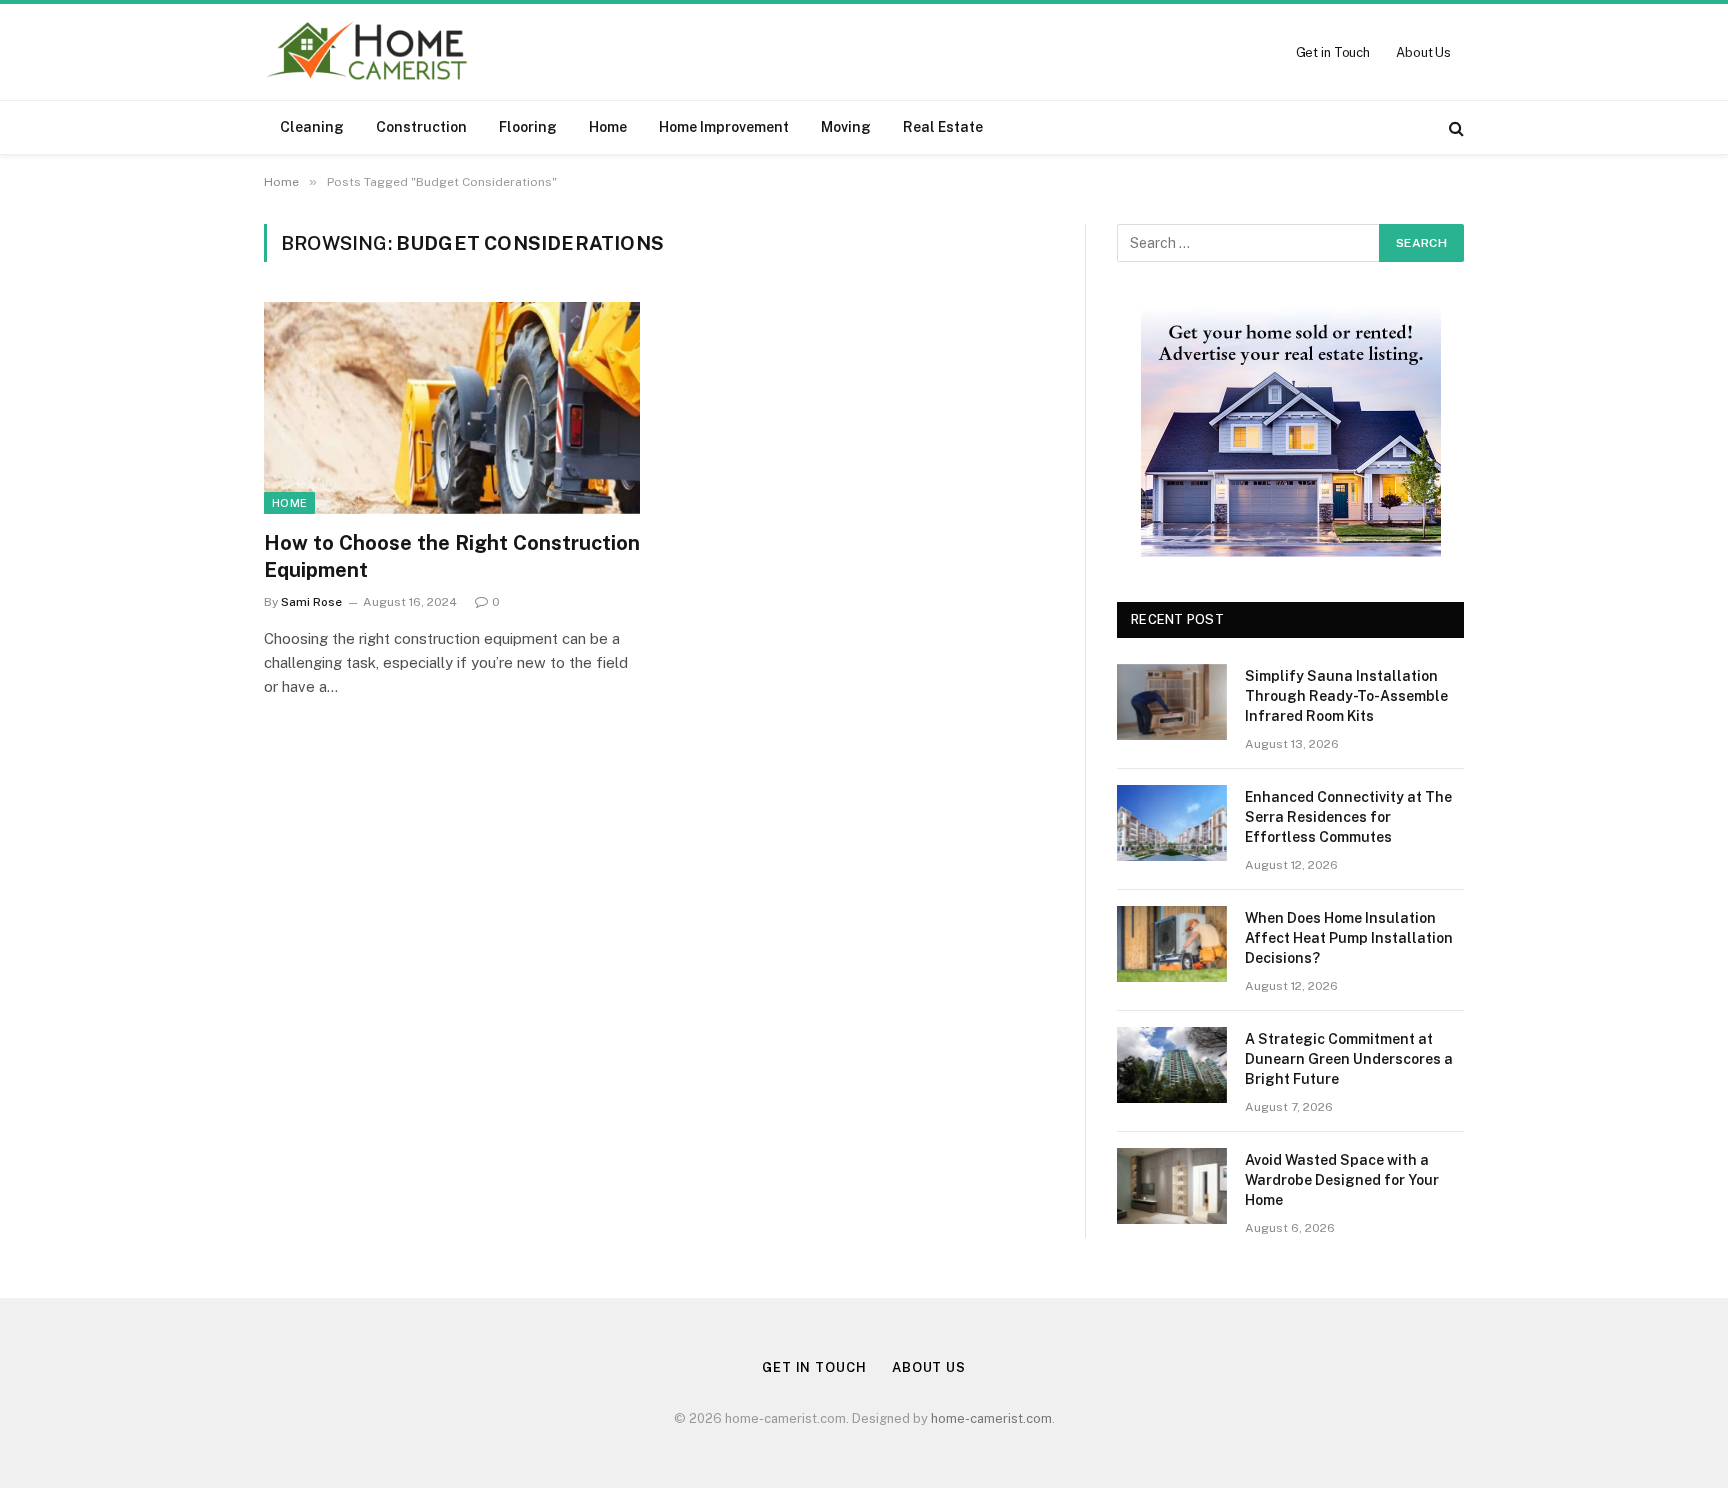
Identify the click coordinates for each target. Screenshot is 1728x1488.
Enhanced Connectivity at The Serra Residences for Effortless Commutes (1348, 817)
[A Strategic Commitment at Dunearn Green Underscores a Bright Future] (1172, 1065)
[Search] (1454, 127)
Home (608, 127)
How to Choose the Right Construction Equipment (452, 556)
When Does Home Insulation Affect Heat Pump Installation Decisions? (1349, 938)
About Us (1423, 52)
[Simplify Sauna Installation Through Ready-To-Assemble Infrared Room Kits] (1172, 702)
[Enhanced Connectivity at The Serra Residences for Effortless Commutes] (1172, 823)
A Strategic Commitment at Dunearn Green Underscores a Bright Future (1349, 1059)
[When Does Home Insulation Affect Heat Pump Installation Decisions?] (1172, 944)
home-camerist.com (991, 1418)
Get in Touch (1333, 52)
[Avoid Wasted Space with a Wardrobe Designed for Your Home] (1172, 1186)
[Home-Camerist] (368, 52)
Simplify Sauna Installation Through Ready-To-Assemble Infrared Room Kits (1346, 696)
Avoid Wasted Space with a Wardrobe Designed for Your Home (1342, 1180)
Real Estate (943, 127)
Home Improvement (724, 127)
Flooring (528, 127)
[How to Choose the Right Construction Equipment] (452, 408)
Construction (421, 127)
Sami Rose (311, 602)
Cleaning (312, 127)
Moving (846, 127)
